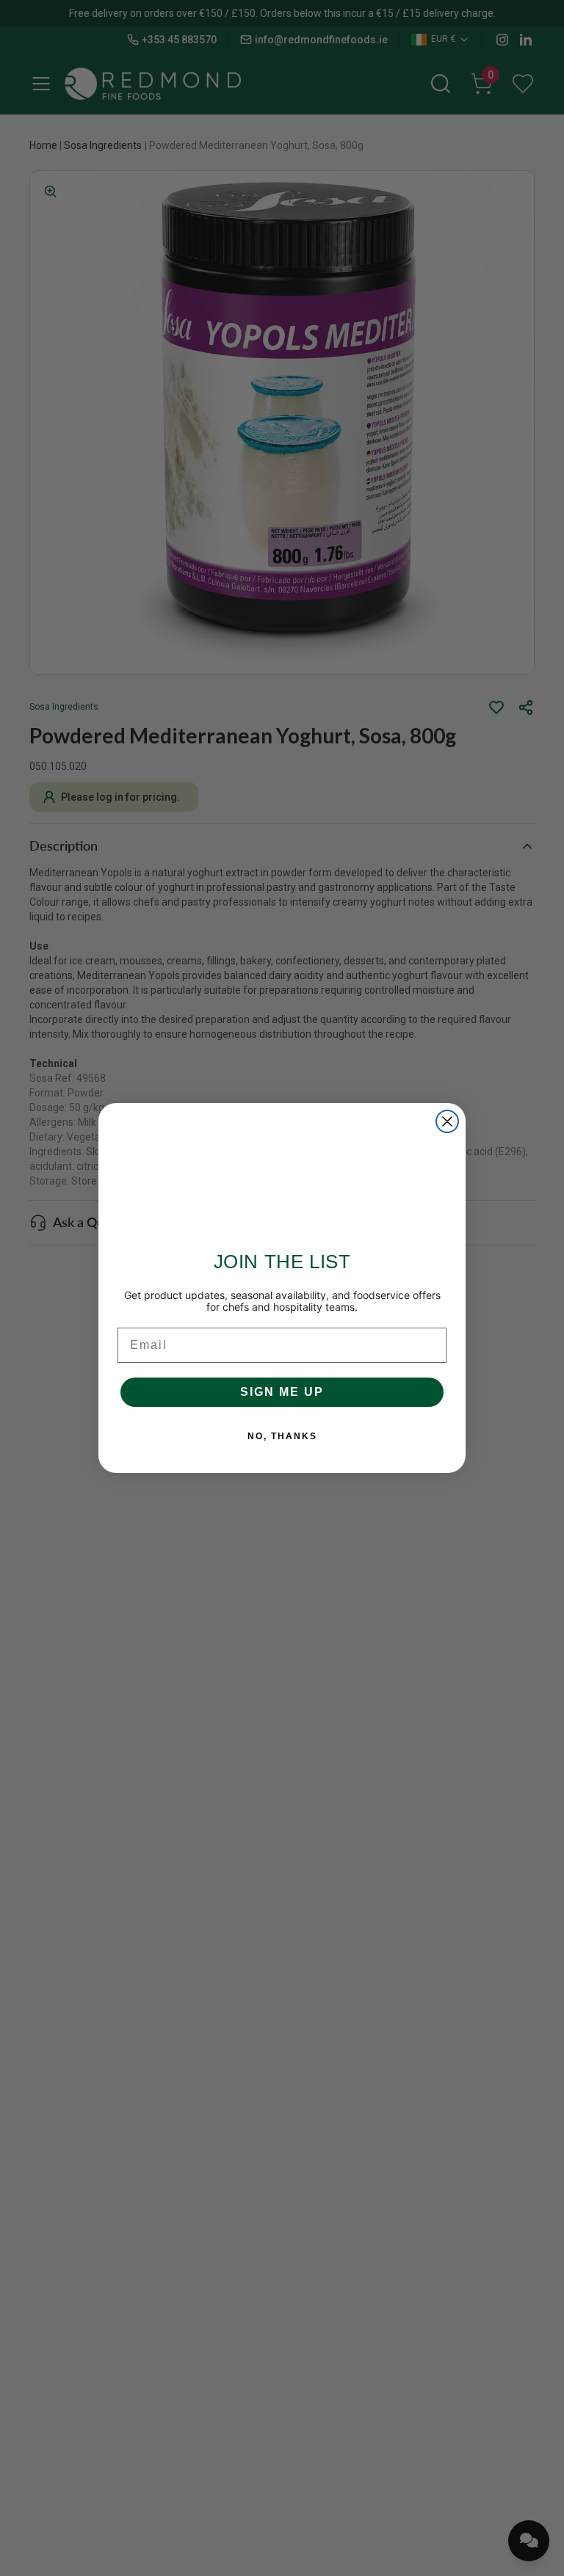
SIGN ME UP (282, 1392)
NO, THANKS (282, 1436)
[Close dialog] (447, 1121)
